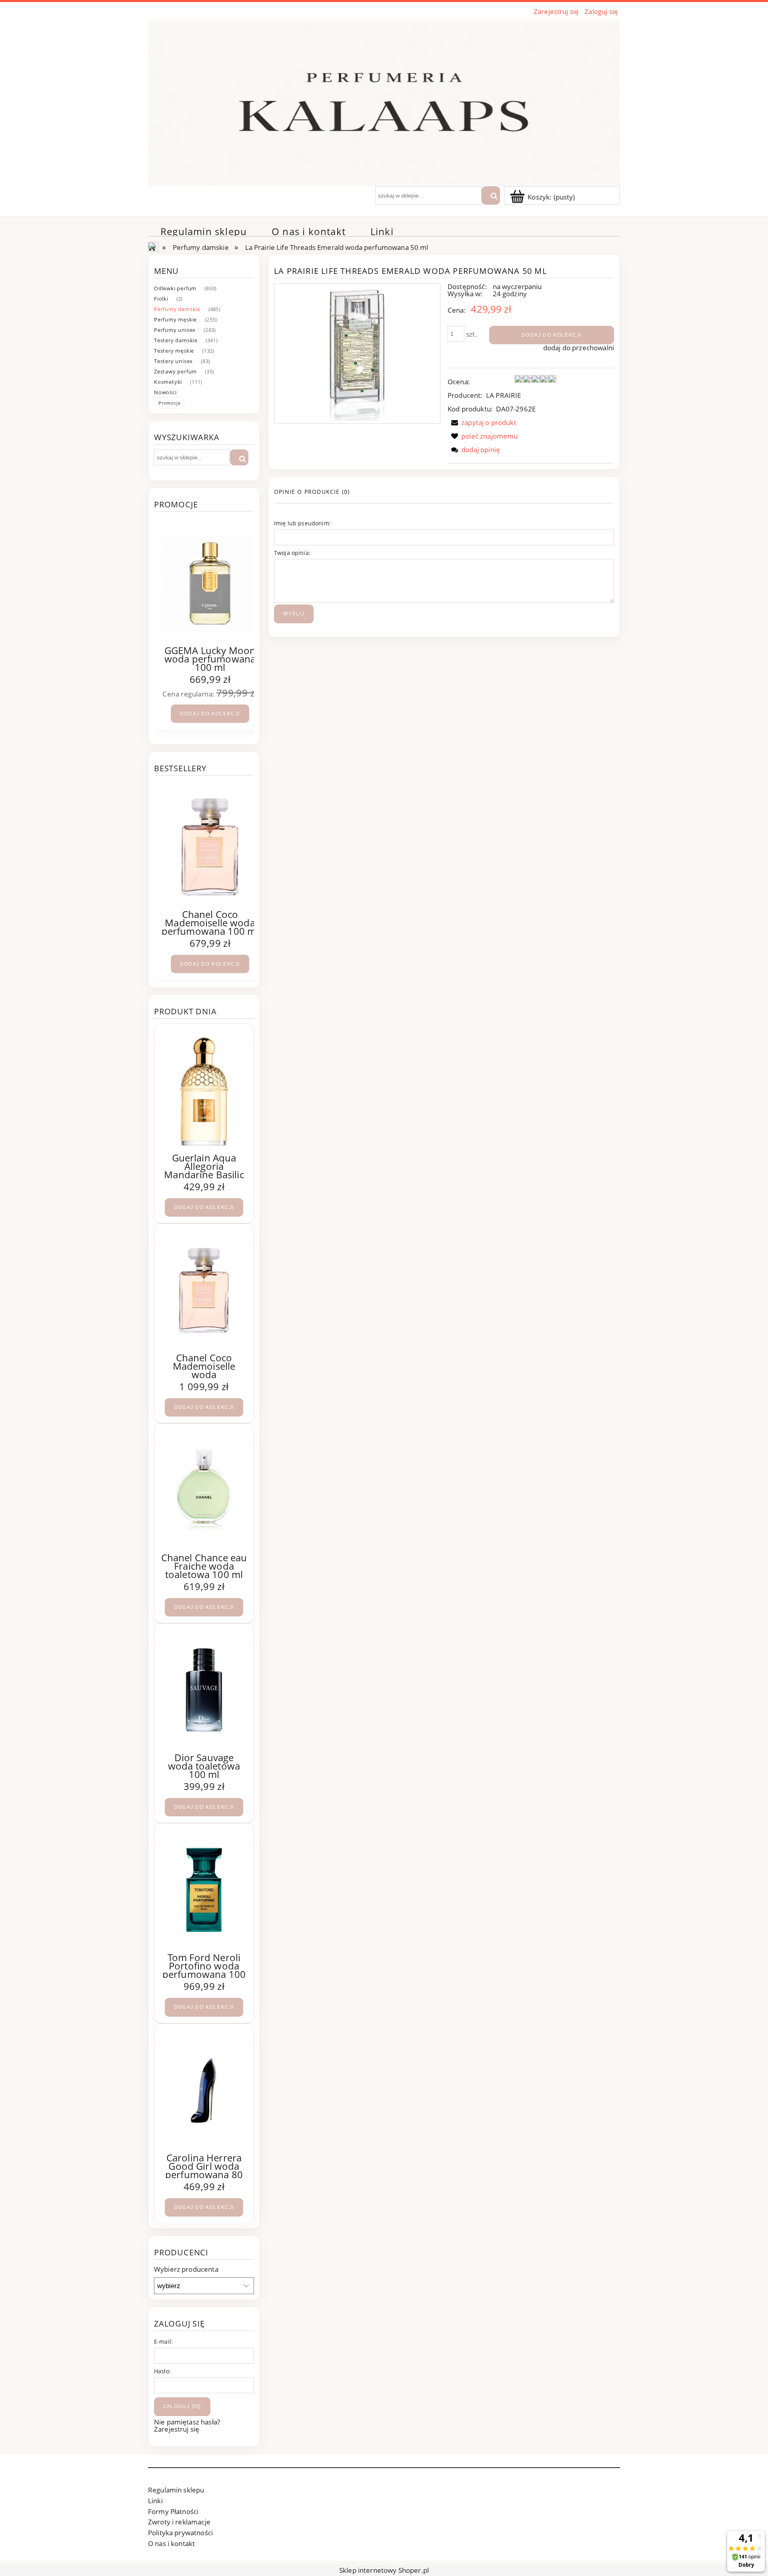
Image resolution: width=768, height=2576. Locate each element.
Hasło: (162, 2371)
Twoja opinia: (292, 553)
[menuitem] (204, 231)
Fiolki (161, 299)
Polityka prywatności (180, 2533)
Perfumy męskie (175, 319)
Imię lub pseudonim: (302, 523)
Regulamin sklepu (176, 2490)
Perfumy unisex (175, 330)
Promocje (169, 403)
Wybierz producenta (186, 2269)
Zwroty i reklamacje (179, 2522)
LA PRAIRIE (504, 395)
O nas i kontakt (171, 2543)
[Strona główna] (384, 102)
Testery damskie (176, 340)
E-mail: (163, 2342)
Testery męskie (174, 351)
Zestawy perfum (175, 371)
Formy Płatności (173, 2511)
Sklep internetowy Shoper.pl (384, 2570)
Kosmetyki (168, 382)
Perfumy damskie (177, 309)
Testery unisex (173, 361)
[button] (482, 422)
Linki (155, 2501)
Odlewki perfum (175, 288)
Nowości (165, 392)
